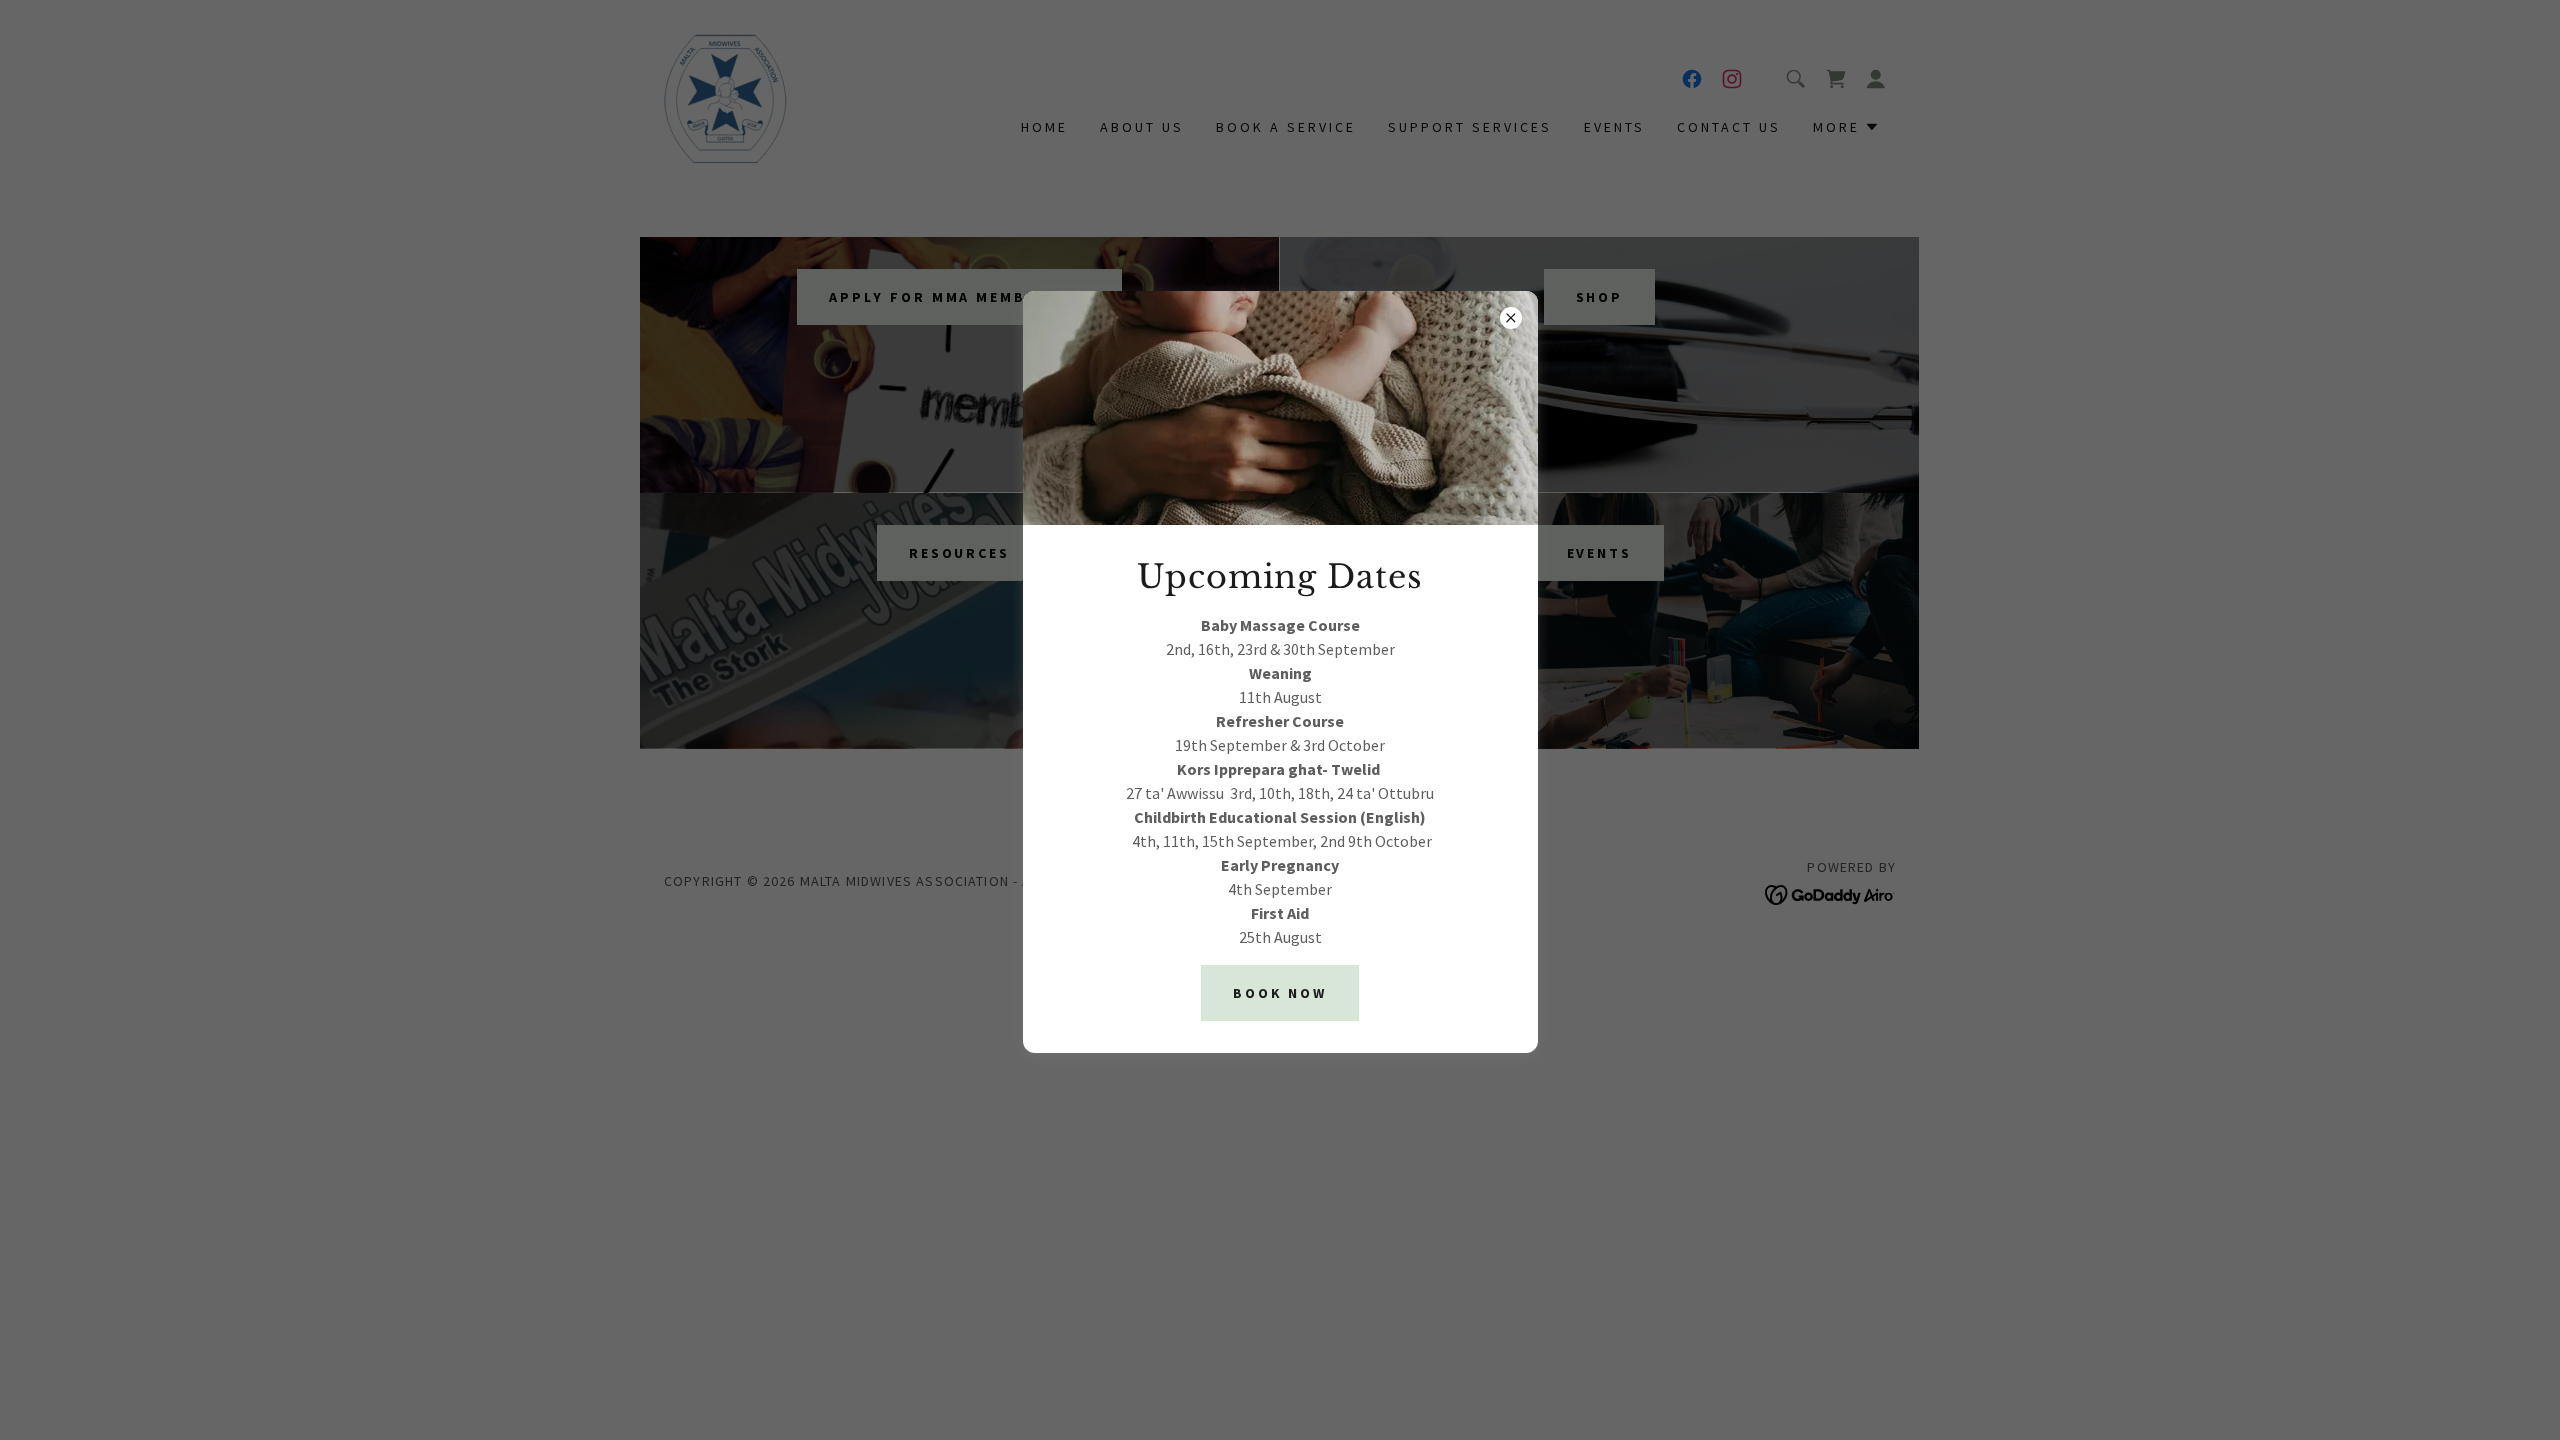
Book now (1280, 993)
